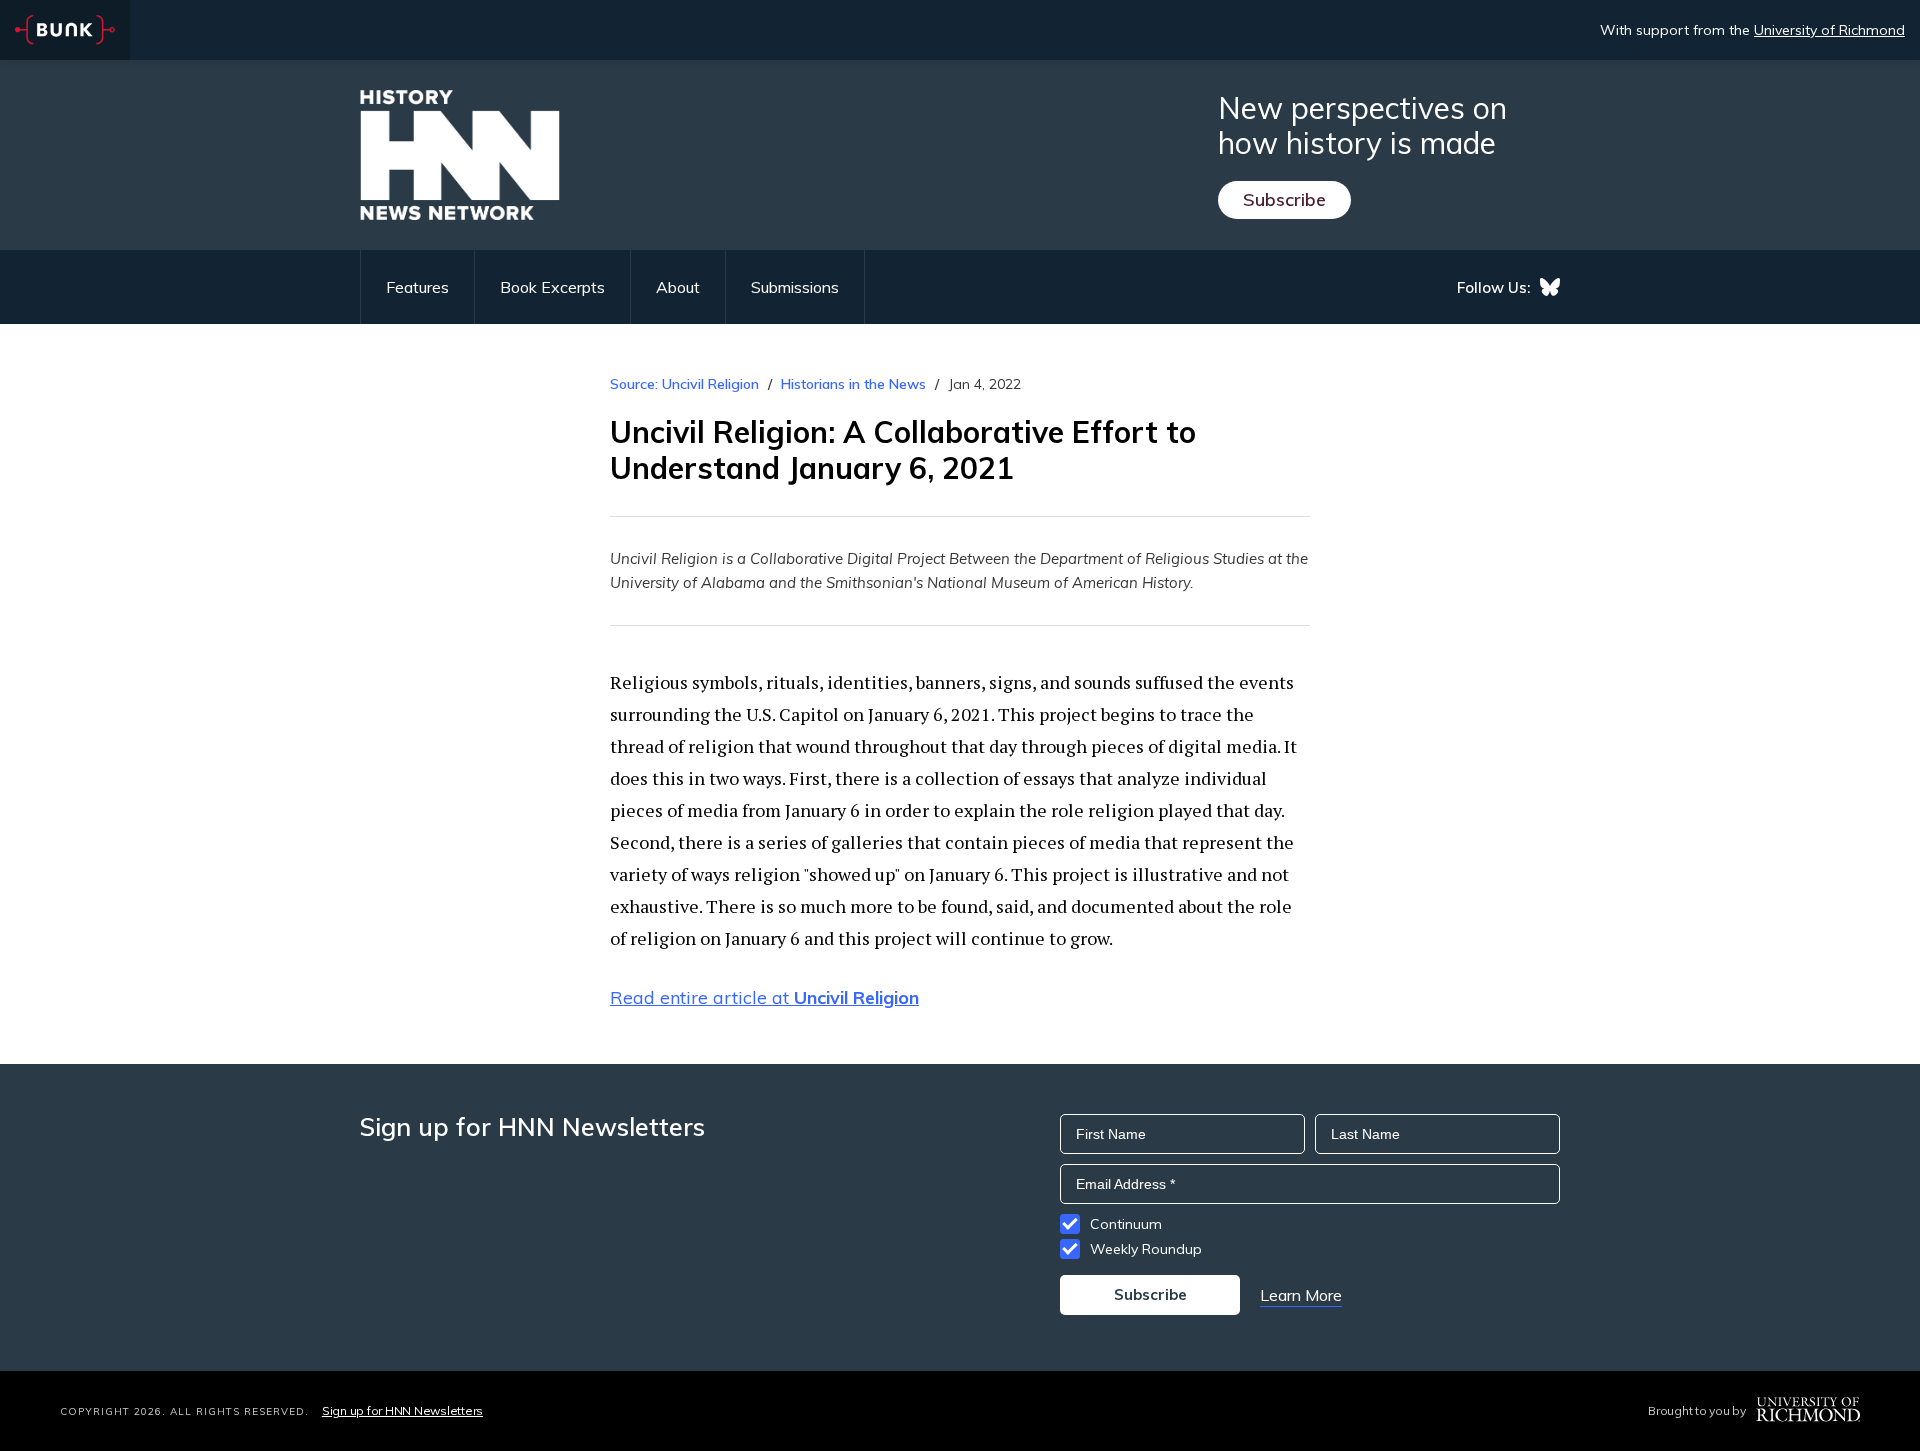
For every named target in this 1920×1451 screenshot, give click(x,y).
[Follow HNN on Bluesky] (1550, 287)
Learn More (1301, 1295)
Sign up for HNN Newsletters (402, 1410)
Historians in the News (853, 384)
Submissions (795, 287)
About (678, 287)
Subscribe (1284, 199)
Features (417, 287)
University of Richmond (1829, 30)
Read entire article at (764, 997)
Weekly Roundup (1146, 1249)
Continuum (1126, 1224)
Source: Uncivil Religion (684, 384)
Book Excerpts (552, 287)
